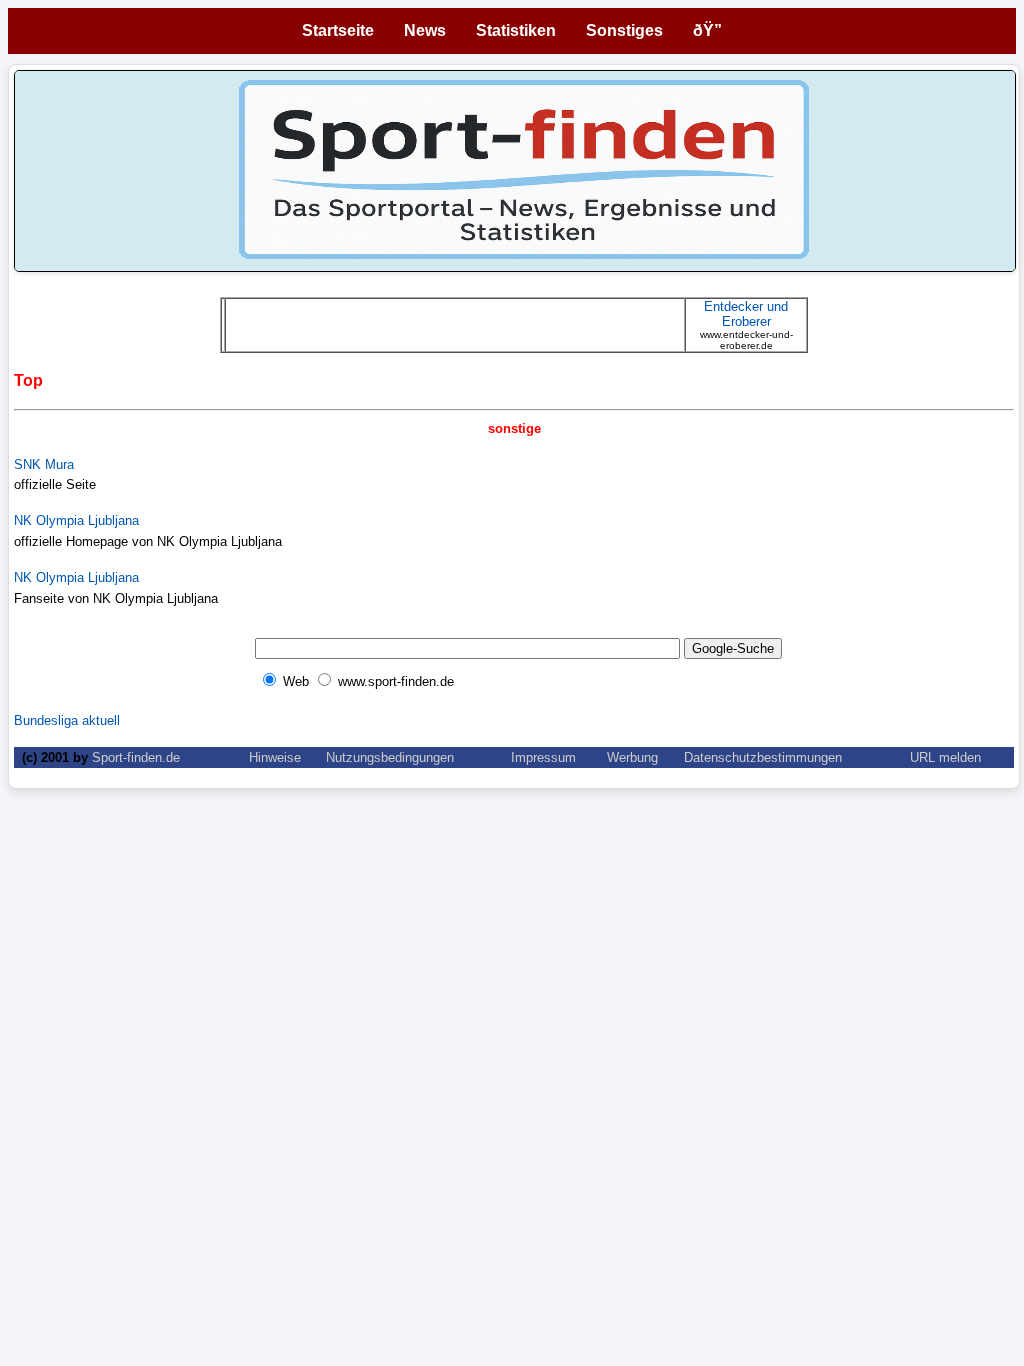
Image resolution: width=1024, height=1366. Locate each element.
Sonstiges (624, 30)
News (425, 30)
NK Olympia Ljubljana (76, 520)
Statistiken (516, 30)
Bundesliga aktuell (67, 720)
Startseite (338, 30)
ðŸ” (707, 30)
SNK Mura (44, 464)
